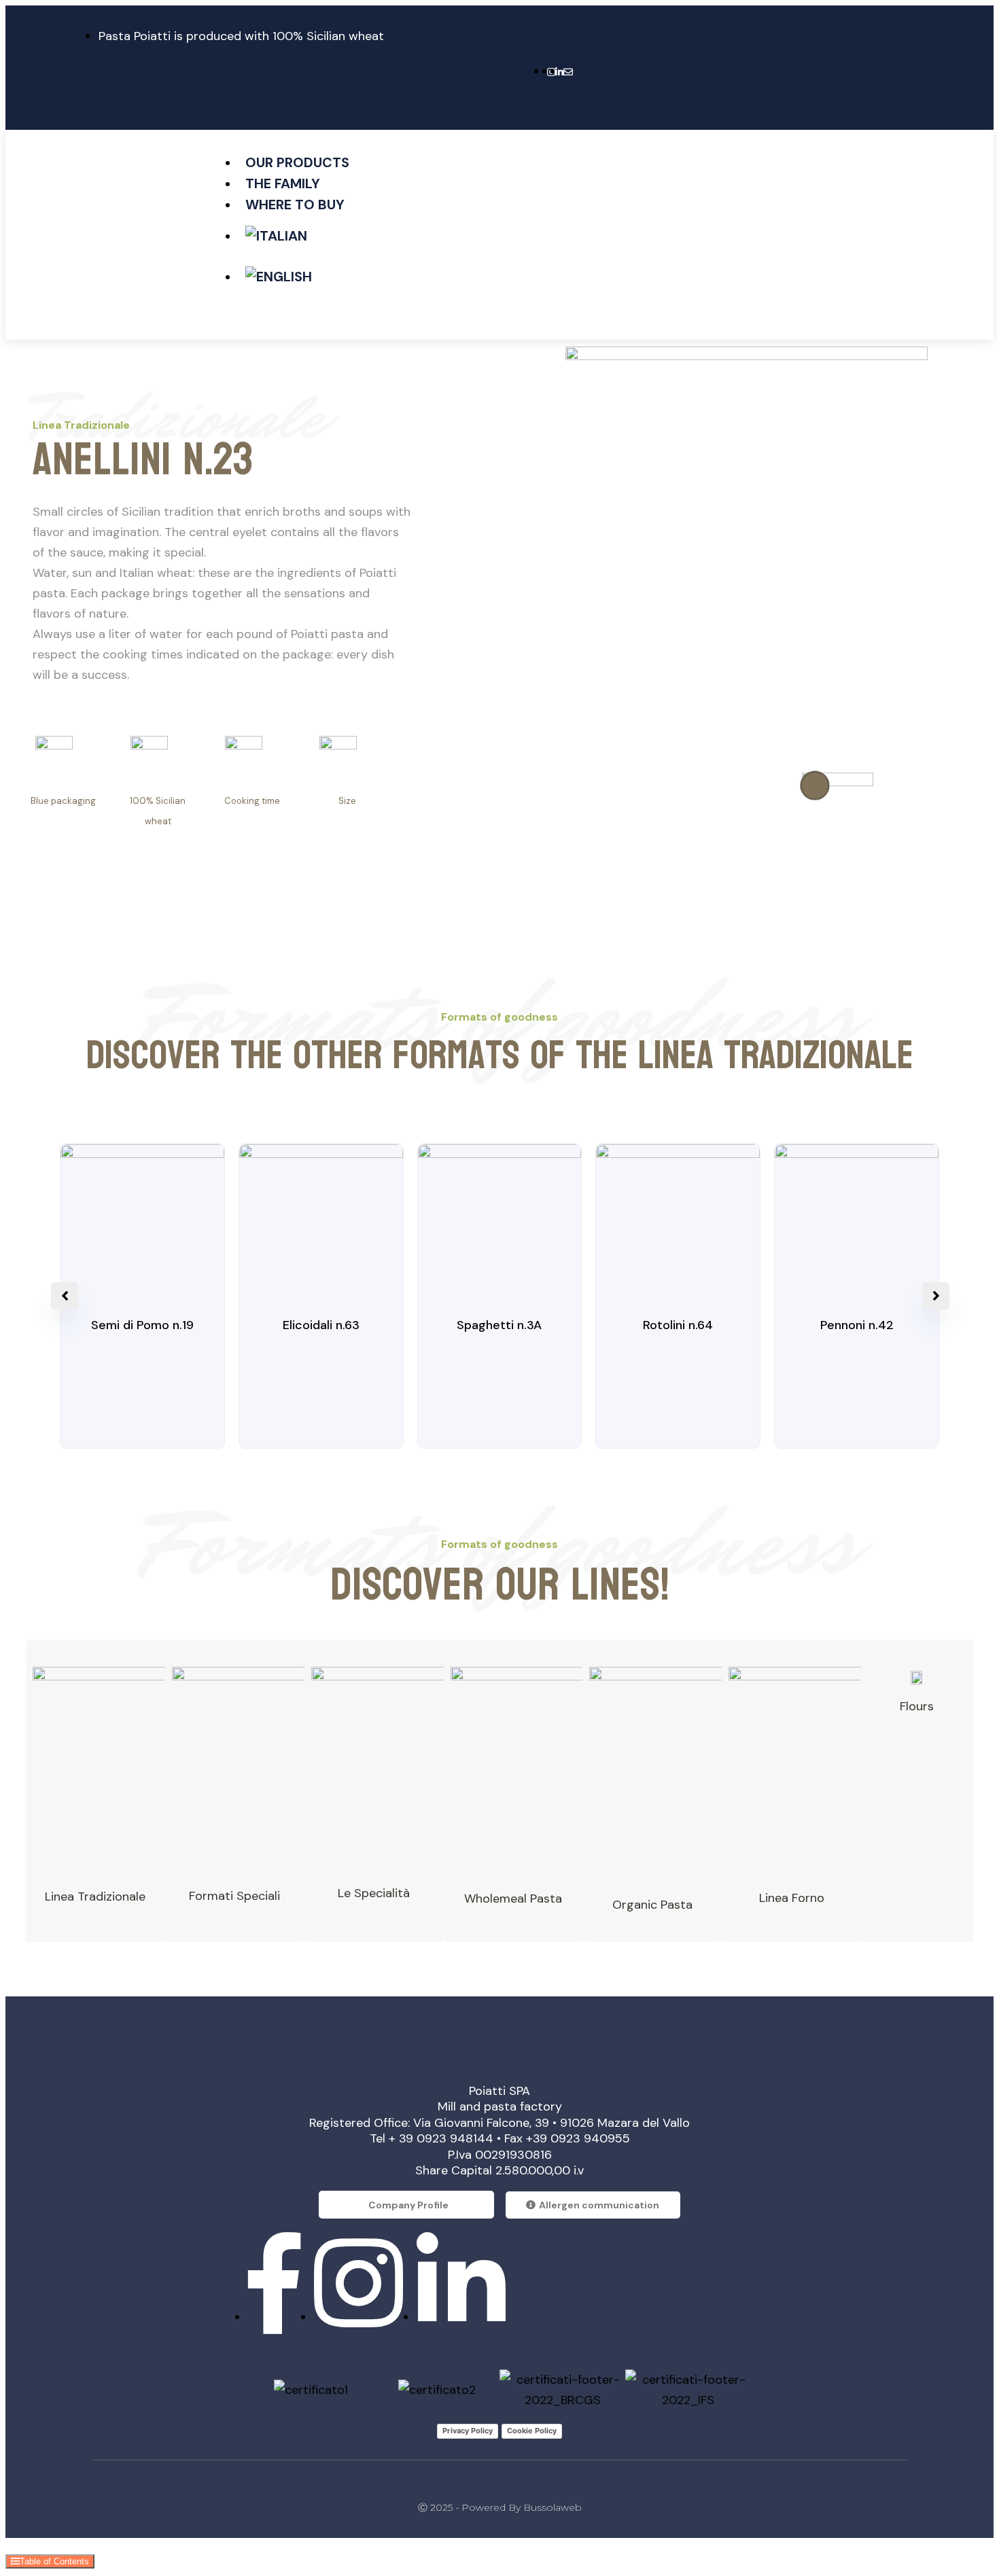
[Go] (815, 786)
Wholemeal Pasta (513, 1899)
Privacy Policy (468, 2431)
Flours (917, 1706)
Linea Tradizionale (95, 1896)
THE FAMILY (283, 183)
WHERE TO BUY (295, 205)
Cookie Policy (532, 2431)
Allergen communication (599, 2205)
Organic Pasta (652, 1905)
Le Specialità (374, 1893)
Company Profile (408, 2205)
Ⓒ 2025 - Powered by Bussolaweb (500, 2507)
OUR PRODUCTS (297, 162)
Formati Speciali (234, 1896)
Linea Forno (792, 1898)
